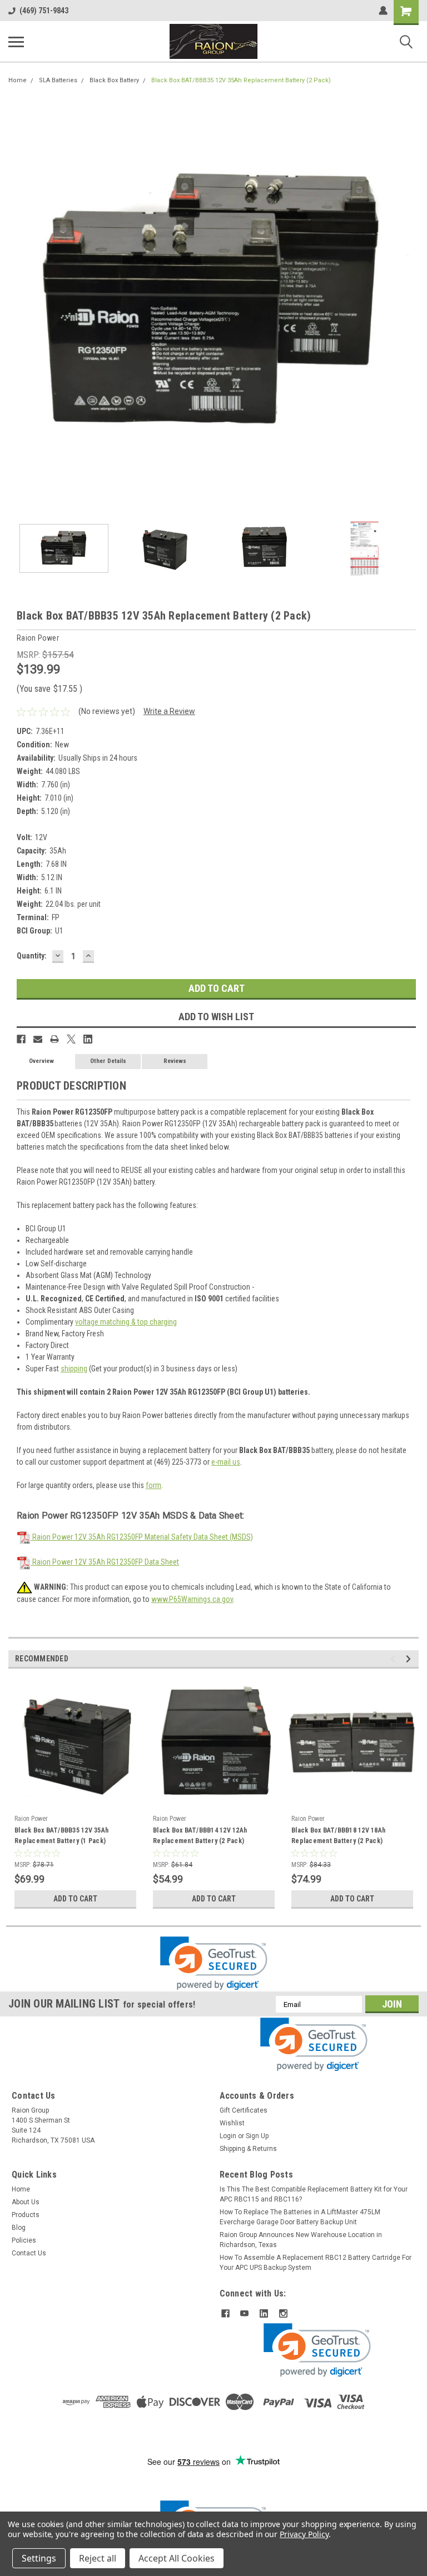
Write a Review (169, 711)
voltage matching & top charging (126, 1322)
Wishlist (232, 2123)
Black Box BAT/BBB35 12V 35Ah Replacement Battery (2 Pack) (241, 80)
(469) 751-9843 (44, 11)
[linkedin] (264, 2313)
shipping (74, 1369)
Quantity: (32, 956)
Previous (17, 304)
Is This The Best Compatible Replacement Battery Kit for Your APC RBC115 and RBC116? (314, 2194)
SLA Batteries (58, 80)
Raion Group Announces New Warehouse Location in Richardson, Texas (301, 2240)
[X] (71, 1039)
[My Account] (383, 11)
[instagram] (283, 2313)
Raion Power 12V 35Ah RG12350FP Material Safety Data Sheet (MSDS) (142, 1537)
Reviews (175, 1061)
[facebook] (225, 2313)
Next (410, 304)
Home (18, 80)
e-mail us (226, 1462)
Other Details (108, 1061)
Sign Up (257, 2136)
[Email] (38, 1039)
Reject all (98, 2558)
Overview (41, 1061)
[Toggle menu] (16, 42)
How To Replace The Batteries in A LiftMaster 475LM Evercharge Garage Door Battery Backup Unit (300, 2217)
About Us (26, 2202)
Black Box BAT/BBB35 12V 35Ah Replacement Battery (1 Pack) (61, 1836)
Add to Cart (75, 1899)
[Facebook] (21, 1039)
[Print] (54, 1039)
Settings (39, 2558)
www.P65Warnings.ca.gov (192, 1599)
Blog (19, 2228)
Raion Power (31, 1819)
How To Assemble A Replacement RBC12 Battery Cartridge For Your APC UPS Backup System (316, 2263)
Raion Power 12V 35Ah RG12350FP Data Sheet (105, 1562)
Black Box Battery (114, 80)
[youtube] (244, 2313)
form (153, 1485)
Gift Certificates (244, 2110)
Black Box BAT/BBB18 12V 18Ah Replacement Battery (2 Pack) (338, 1836)
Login (228, 2136)
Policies (24, 2240)
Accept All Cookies (177, 2558)
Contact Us (29, 2253)
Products (26, 2215)
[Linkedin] (88, 1039)
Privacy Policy (304, 2534)
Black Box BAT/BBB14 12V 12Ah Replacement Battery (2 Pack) (200, 1836)
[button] (214, 1963)
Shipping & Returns (248, 2149)
